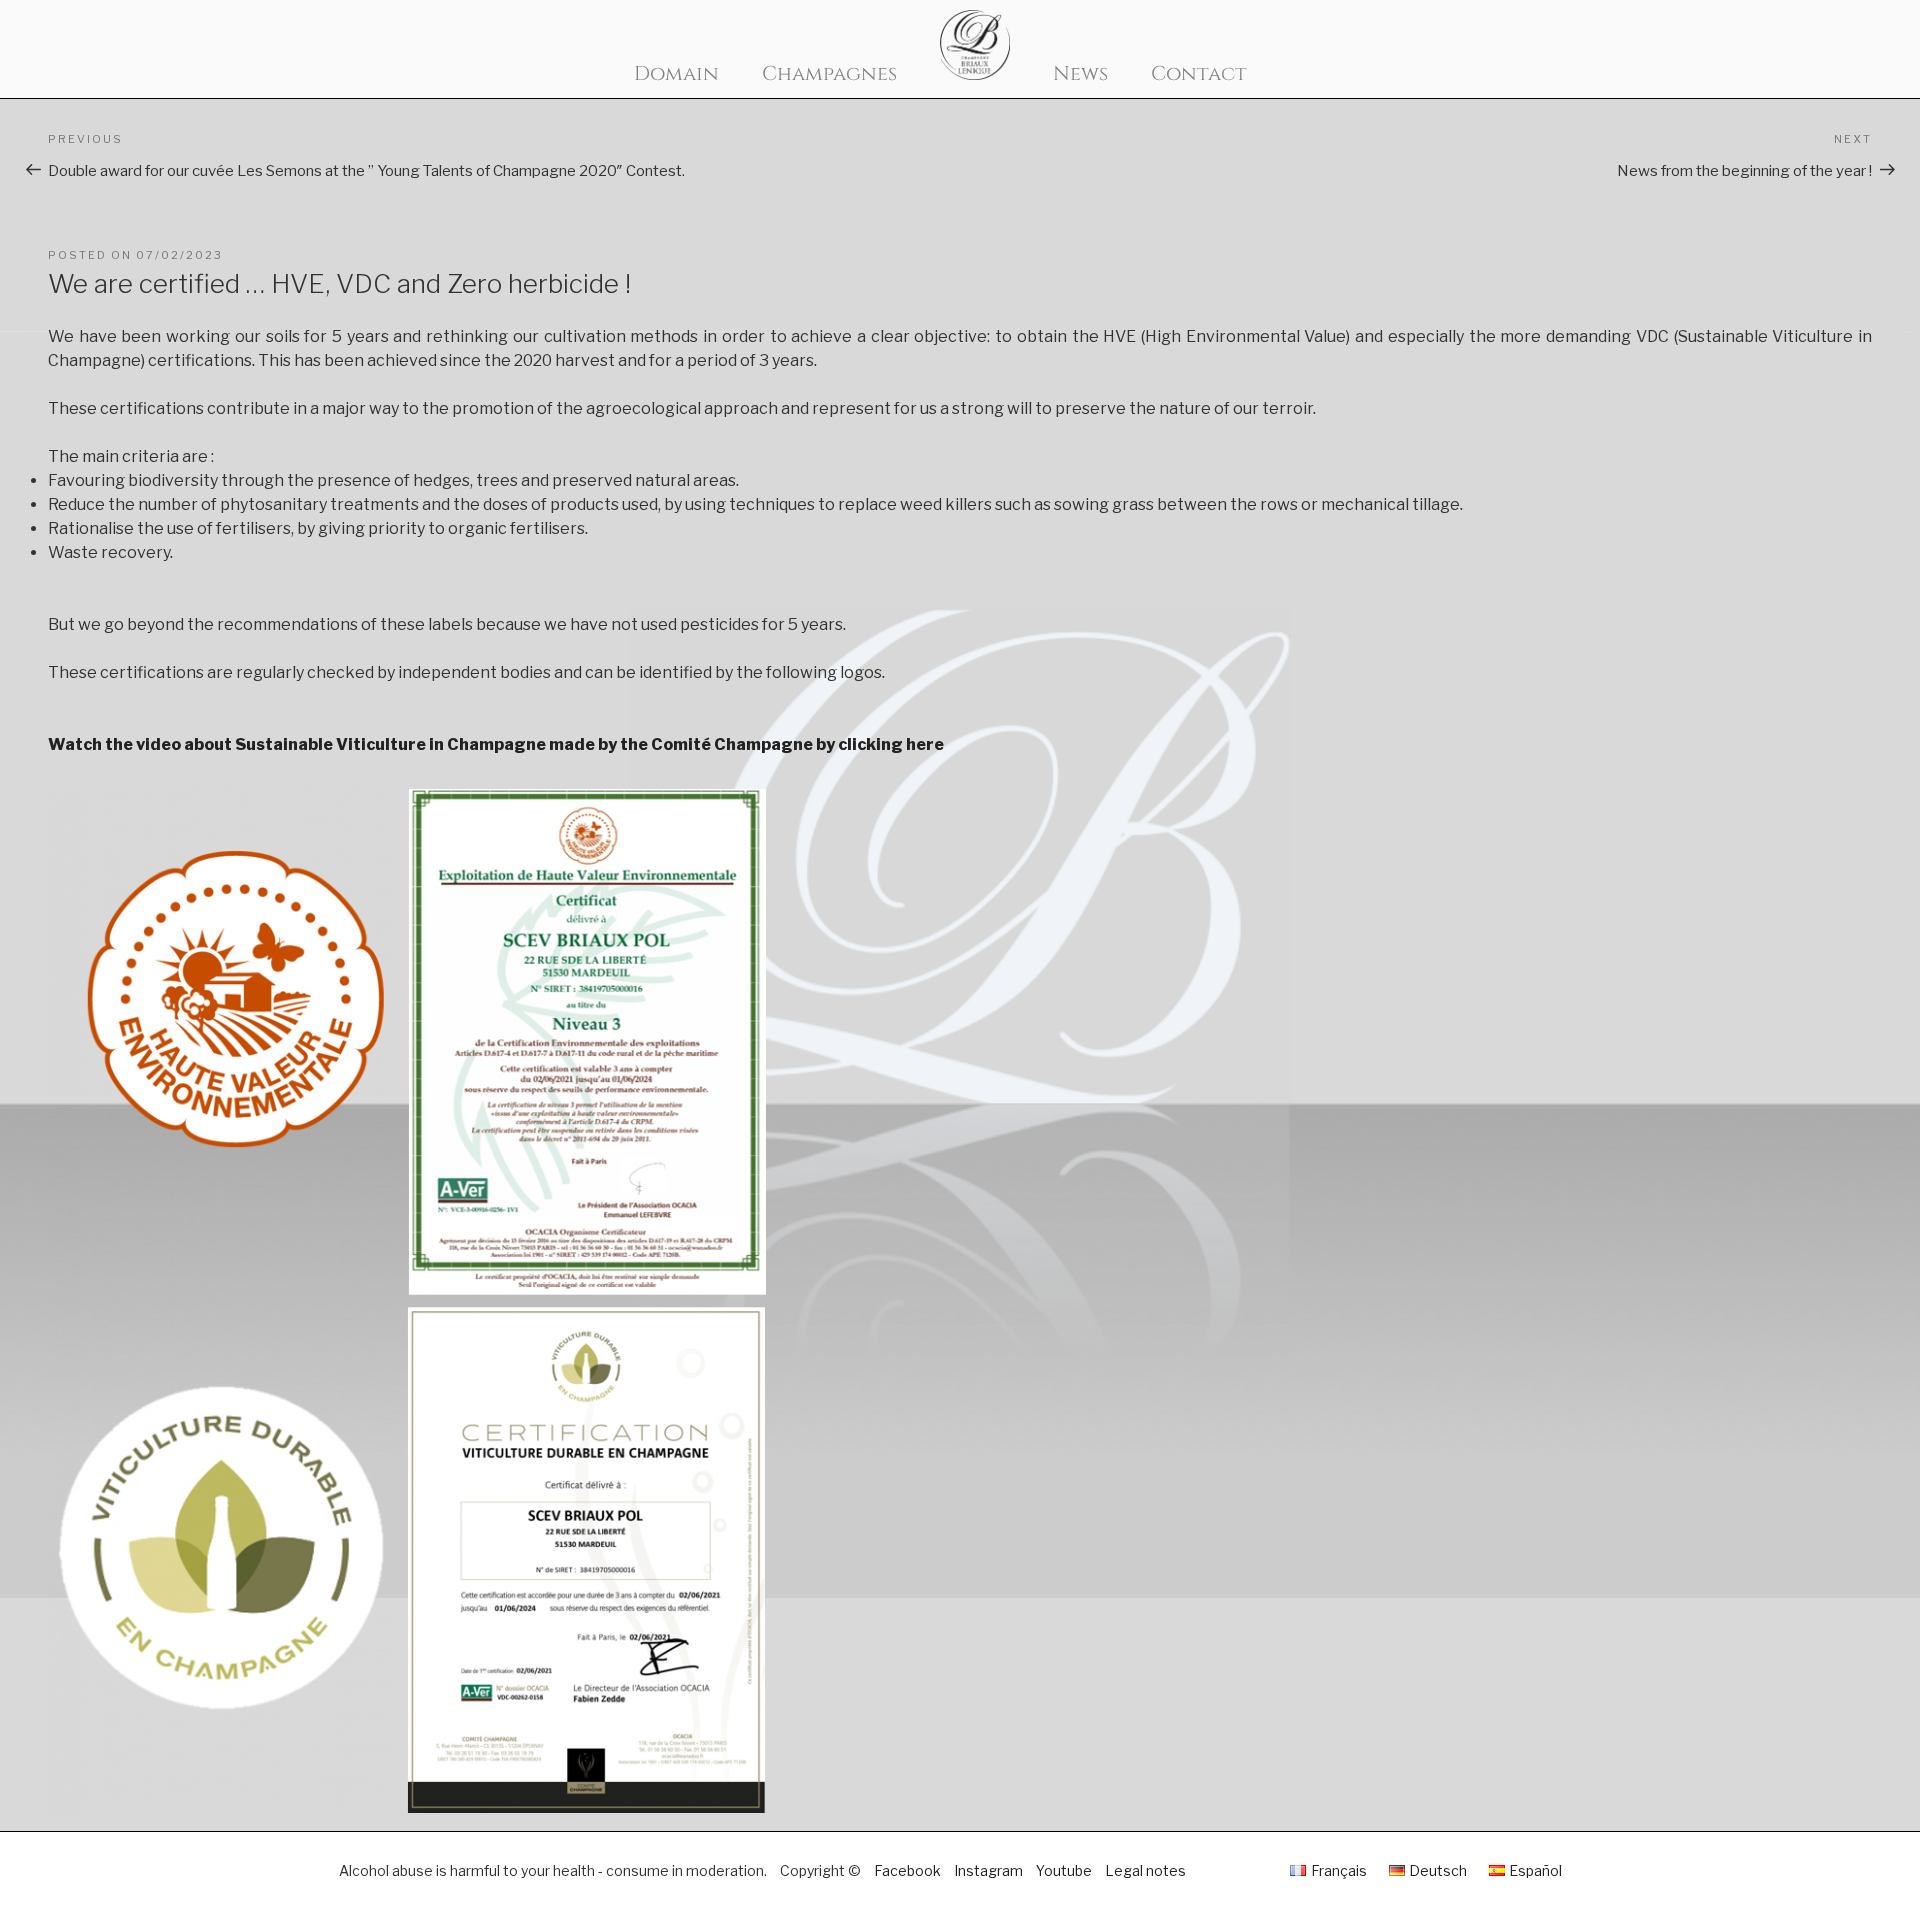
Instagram (988, 1870)
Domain (676, 74)
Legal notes (1145, 1870)
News (1080, 74)
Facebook (907, 1870)
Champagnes (829, 74)
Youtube (1064, 1870)
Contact (1199, 74)
